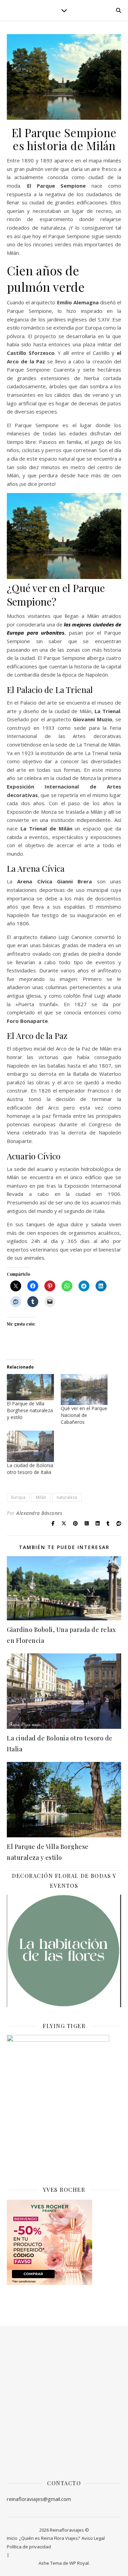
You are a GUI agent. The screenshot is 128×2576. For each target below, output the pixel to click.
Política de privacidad (29, 2547)
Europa (18, 1497)
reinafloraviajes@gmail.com (39, 2499)
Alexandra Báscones (39, 1513)
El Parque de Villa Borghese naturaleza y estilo (30, 1410)
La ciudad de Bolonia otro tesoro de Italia (30, 1469)
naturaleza (67, 1497)
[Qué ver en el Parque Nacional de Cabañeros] (84, 1390)
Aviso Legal (93, 2538)
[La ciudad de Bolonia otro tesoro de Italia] (30, 1446)
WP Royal (79, 2563)
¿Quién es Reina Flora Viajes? (49, 2538)
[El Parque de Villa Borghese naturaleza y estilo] (30, 1387)
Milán (41, 1497)
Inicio (12, 2538)
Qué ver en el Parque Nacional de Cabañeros (84, 1415)
